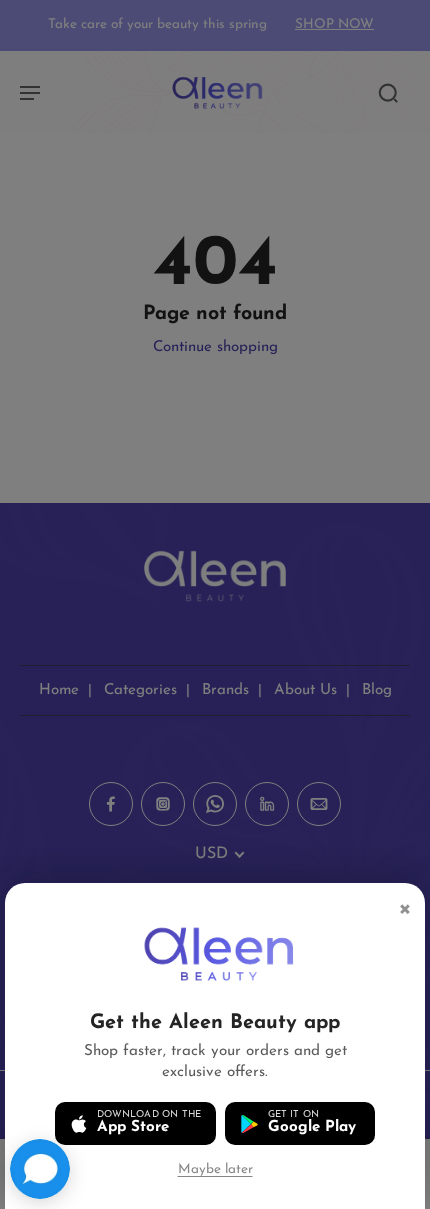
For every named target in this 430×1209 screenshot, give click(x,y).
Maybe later (215, 1169)
